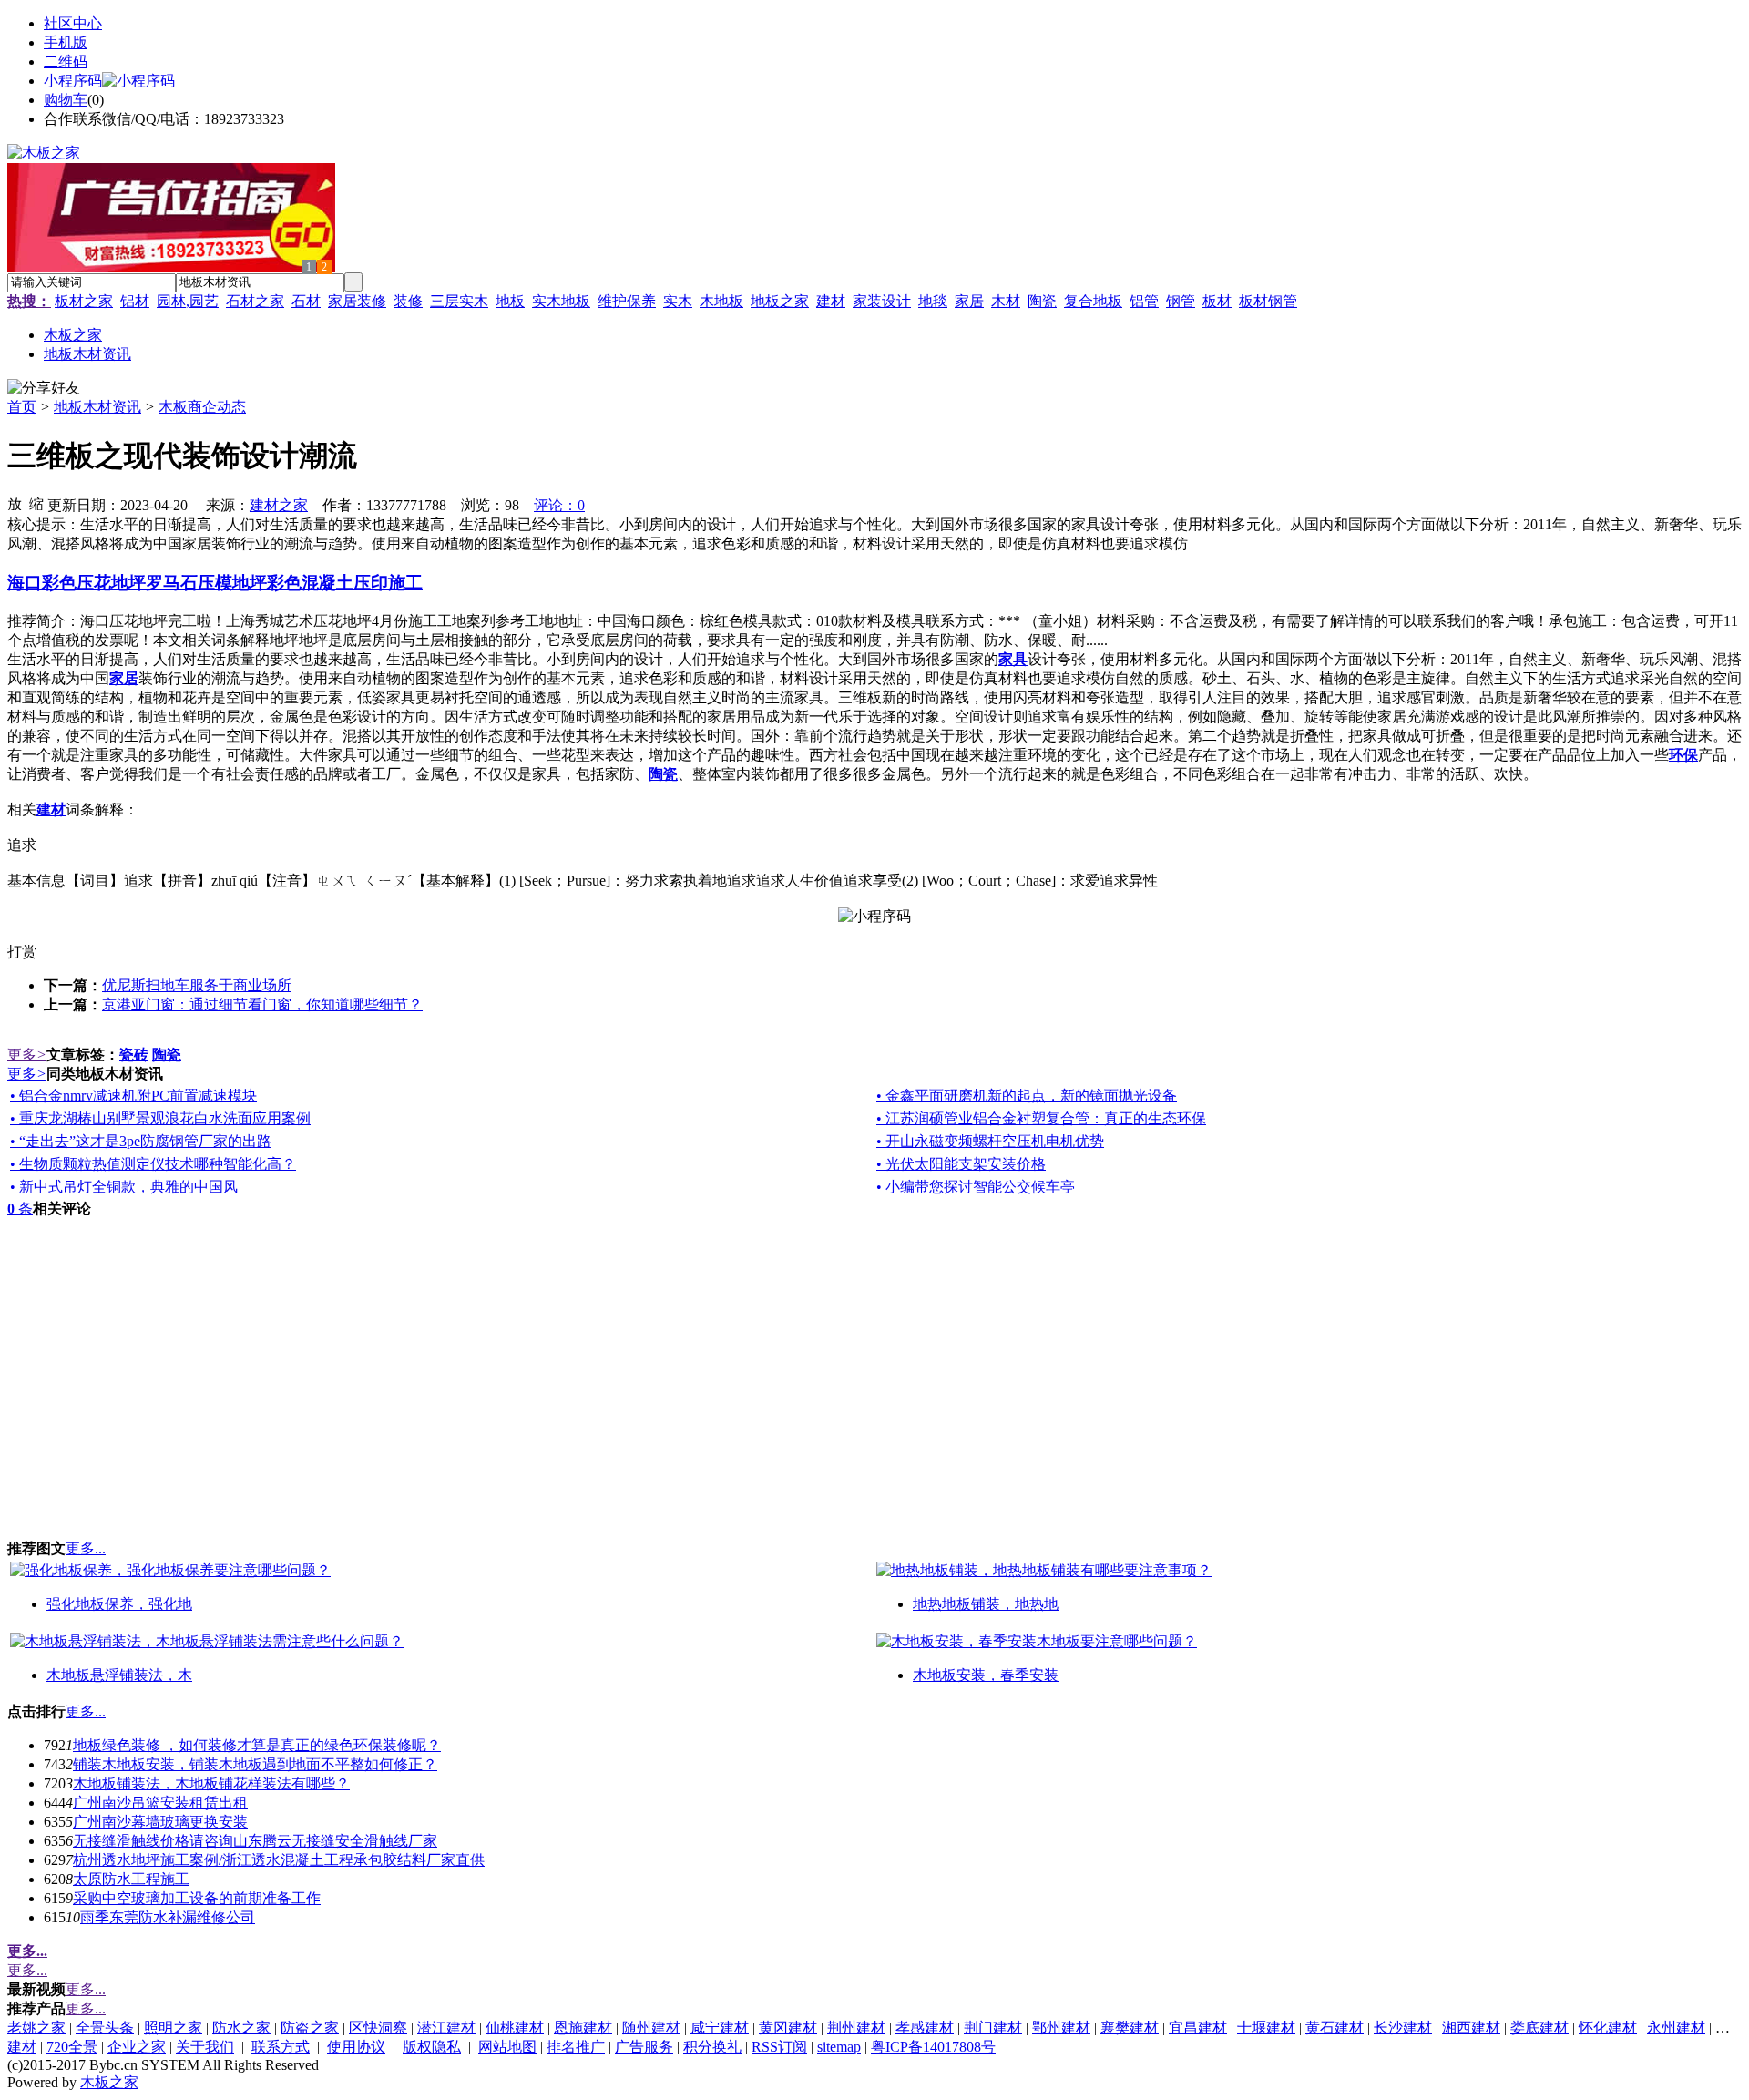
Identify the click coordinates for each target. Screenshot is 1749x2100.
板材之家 (84, 301)
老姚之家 (36, 2028)
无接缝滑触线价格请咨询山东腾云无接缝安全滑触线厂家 (255, 1841)
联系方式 (281, 2047)
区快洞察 (378, 2028)
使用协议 (356, 2047)
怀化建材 (1608, 2028)
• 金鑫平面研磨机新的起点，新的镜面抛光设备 (1027, 1096)
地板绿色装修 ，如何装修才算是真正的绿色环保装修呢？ (257, 1745)
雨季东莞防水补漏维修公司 (168, 1917)
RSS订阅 (779, 2047)
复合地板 (1093, 301)
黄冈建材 (788, 2028)
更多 (27, 1055)
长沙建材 (1403, 2028)
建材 (831, 301)
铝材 (135, 301)
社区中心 (73, 23)
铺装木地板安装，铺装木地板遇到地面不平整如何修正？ (255, 1764)
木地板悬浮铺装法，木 (119, 1675)
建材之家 (279, 505)
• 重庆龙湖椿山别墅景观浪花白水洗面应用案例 (160, 1118)
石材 (306, 301)
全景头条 (105, 2028)
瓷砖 (134, 1055)
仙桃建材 (515, 2028)
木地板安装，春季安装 (986, 1675)
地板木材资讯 (97, 407)
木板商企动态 (202, 407)
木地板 (721, 301)
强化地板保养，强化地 (119, 1604)
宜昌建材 (1198, 2028)
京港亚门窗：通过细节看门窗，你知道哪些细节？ (262, 1004)
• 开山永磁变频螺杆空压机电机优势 (990, 1141)
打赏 (22, 952)
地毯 (933, 301)
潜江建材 (446, 2028)
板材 (1217, 301)
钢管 (1181, 301)
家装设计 (882, 301)
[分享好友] (44, 389)
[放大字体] (15, 503)
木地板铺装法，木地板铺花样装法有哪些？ (211, 1783)
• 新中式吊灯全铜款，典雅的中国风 (124, 1187)
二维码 (66, 61)
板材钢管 (1268, 301)
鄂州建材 (1061, 2028)
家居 (969, 301)
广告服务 (644, 2047)
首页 (22, 407)
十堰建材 (1266, 2028)
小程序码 (73, 81)
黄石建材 (1335, 2028)
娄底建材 (1539, 2028)
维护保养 (627, 301)
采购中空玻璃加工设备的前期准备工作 (197, 1898)
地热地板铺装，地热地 (986, 1604)
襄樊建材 (1130, 2028)
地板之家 (780, 301)
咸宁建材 (720, 2028)
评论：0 (559, 505)
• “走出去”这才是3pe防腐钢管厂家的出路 (141, 1141)
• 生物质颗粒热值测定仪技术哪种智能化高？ (153, 1164)
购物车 (66, 100)
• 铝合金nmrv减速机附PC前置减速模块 (133, 1096)
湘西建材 (1471, 2028)
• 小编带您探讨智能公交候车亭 (976, 1187)
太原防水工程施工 (131, 1879)
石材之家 (255, 301)
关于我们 (205, 2047)
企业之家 (137, 2047)
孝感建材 (925, 2028)
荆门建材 (993, 2028)
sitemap (839, 2047)
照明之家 (173, 2028)
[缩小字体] (36, 503)
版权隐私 (432, 2047)
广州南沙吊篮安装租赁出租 (160, 1803)
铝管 (1144, 301)
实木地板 (561, 301)
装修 (408, 301)
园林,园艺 (188, 301)
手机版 (66, 42)
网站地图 (507, 2047)
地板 (510, 301)
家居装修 (357, 301)
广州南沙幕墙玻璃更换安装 (160, 1822)
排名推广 (576, 2047)
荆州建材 (856, 2028)
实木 (678, 301)
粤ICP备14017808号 (933, 2047)
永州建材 (1676, 2028)
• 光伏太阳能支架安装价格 (961, 1164)
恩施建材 (583, 2028)
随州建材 (651, 2028)
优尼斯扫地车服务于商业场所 (197, 985)
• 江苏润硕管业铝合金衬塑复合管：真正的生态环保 (1041, 1118)
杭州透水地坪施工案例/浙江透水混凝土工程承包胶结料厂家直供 (279, 1860)
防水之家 (241, 2028)
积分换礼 (712, 2047)
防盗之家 (310, 2028)
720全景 (72, 2047)
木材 (1006, 301)
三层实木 (459, 301)
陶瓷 (1042, 301)
